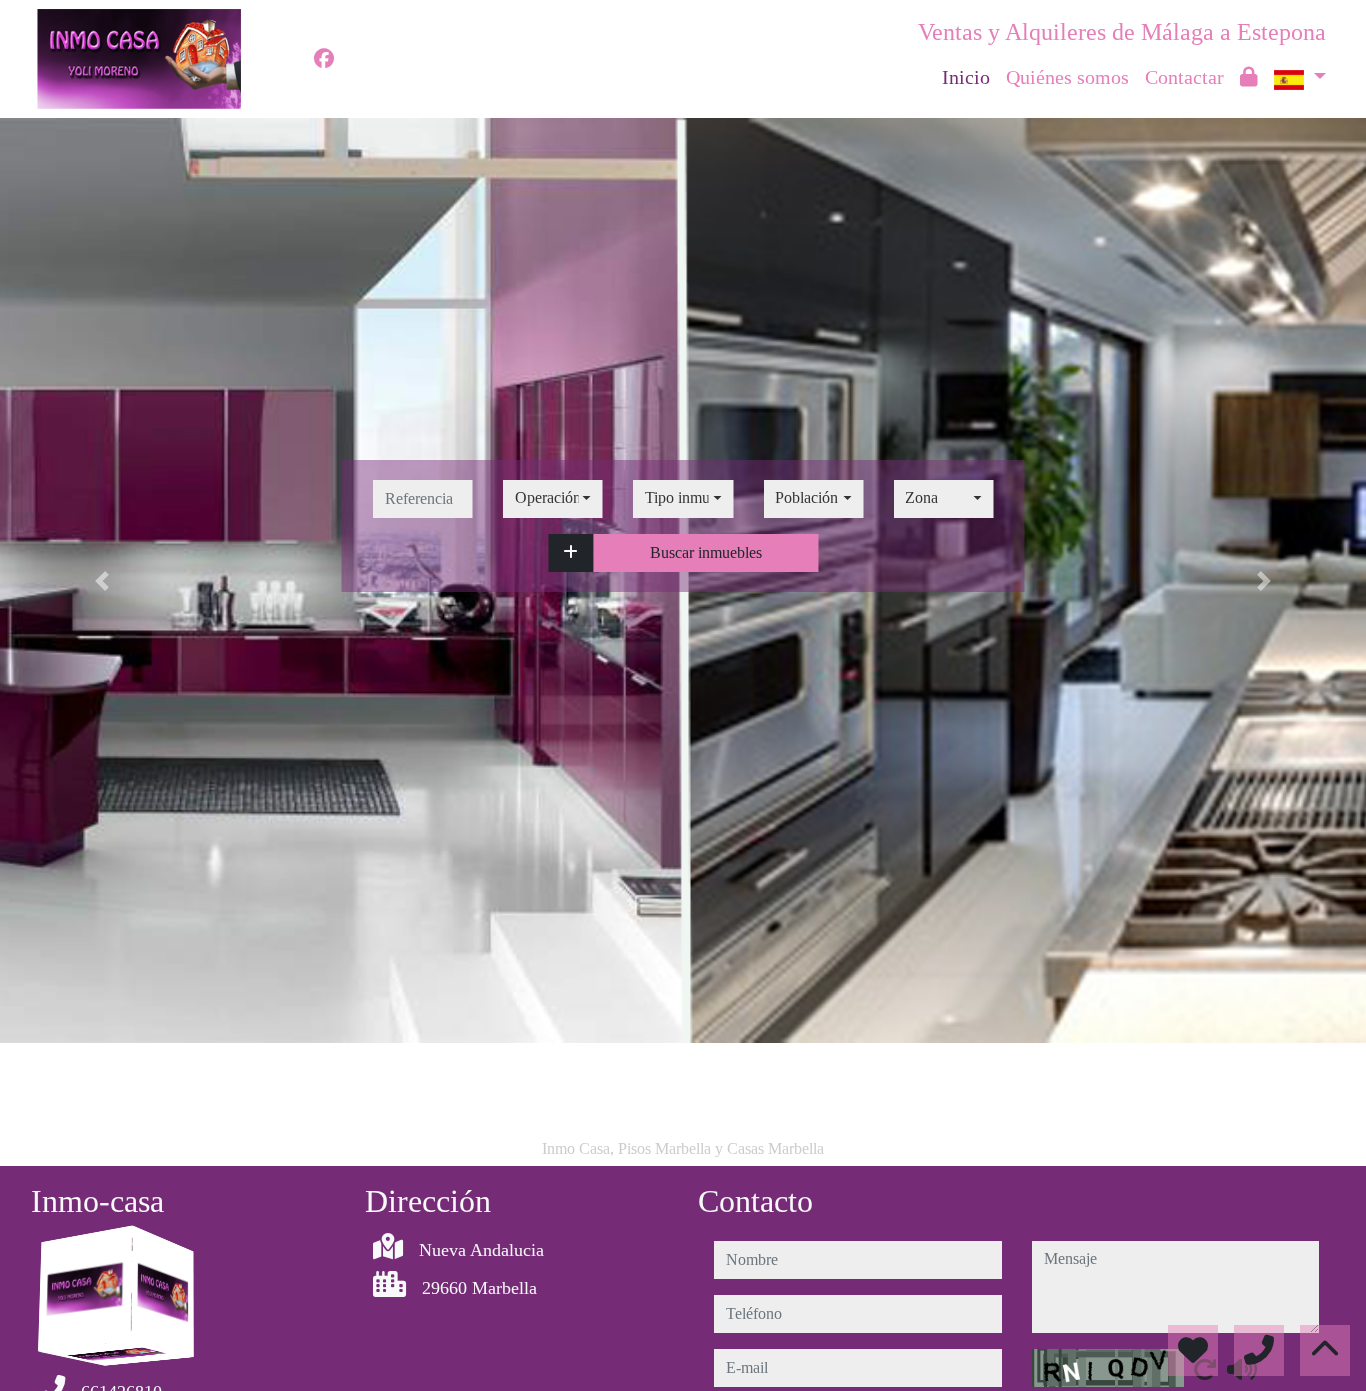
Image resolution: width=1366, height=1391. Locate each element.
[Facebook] (324, 59)
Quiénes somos (1067, 77)
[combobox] (553, 499)
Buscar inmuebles (706, 552)
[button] (570, 553)
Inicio (966, 77)
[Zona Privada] (1249, 77)
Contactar (1184, 77)
